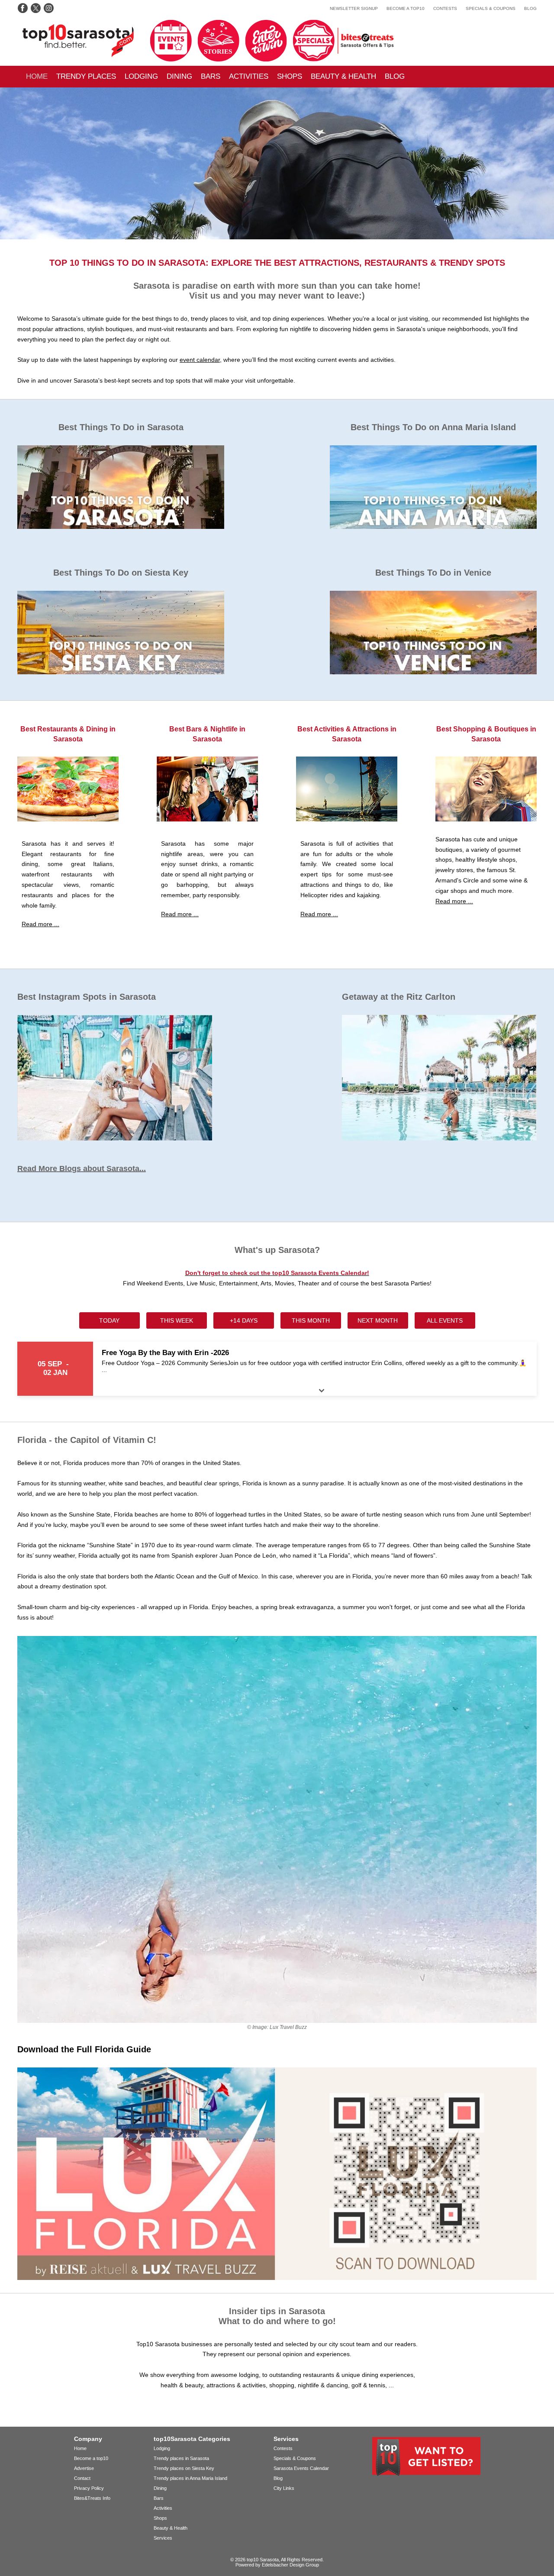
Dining (160, 2488)
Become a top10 (406, 8)
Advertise (84, 2468)
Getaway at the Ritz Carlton (399, 997)
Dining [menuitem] (179, 76)
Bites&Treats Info (92, 2498)
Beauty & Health (343, 76)
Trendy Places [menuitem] (86, 76)
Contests (445, 8)
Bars (159, 2498)
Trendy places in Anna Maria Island (190, 2478)
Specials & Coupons (491, 8)
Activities (249, 76)
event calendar (200, 360)
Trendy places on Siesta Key (184, 2468)
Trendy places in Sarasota (181, 2458)
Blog (530, 8)
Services (163, 2538)
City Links (284, 2488)
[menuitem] (37, 77)
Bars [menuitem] (211, 76)
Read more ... (40, 924)
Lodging (141, 76)
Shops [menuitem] (290, 76)
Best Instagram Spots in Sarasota (87, 997)
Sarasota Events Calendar (301, 2468)
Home (37, 76)
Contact (82, 2478)
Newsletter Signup (354, 8)
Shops (160, 2518)
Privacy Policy (89, 2488)
